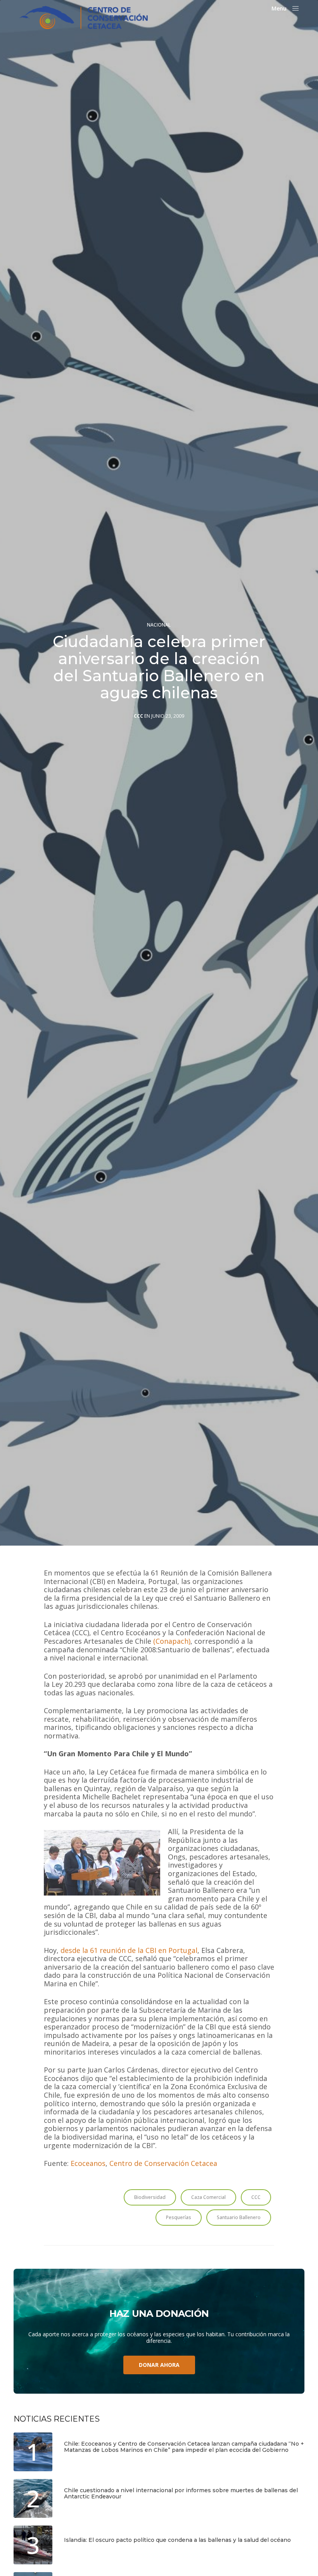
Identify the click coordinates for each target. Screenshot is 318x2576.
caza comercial (208, 2197)
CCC (138, 716)
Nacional (159, 625)
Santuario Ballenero (239, 2217)
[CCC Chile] (84, 17)
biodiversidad (150, 2197)
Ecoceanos (88, 2164)
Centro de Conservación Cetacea (163, 2164)
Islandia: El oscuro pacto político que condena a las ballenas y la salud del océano (177, 2540)
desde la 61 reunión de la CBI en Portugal (129, 1951)
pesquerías (179, 2217)
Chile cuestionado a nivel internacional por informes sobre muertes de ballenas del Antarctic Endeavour (181, 2494)
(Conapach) (172, 1641)
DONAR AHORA (159, 2365)
